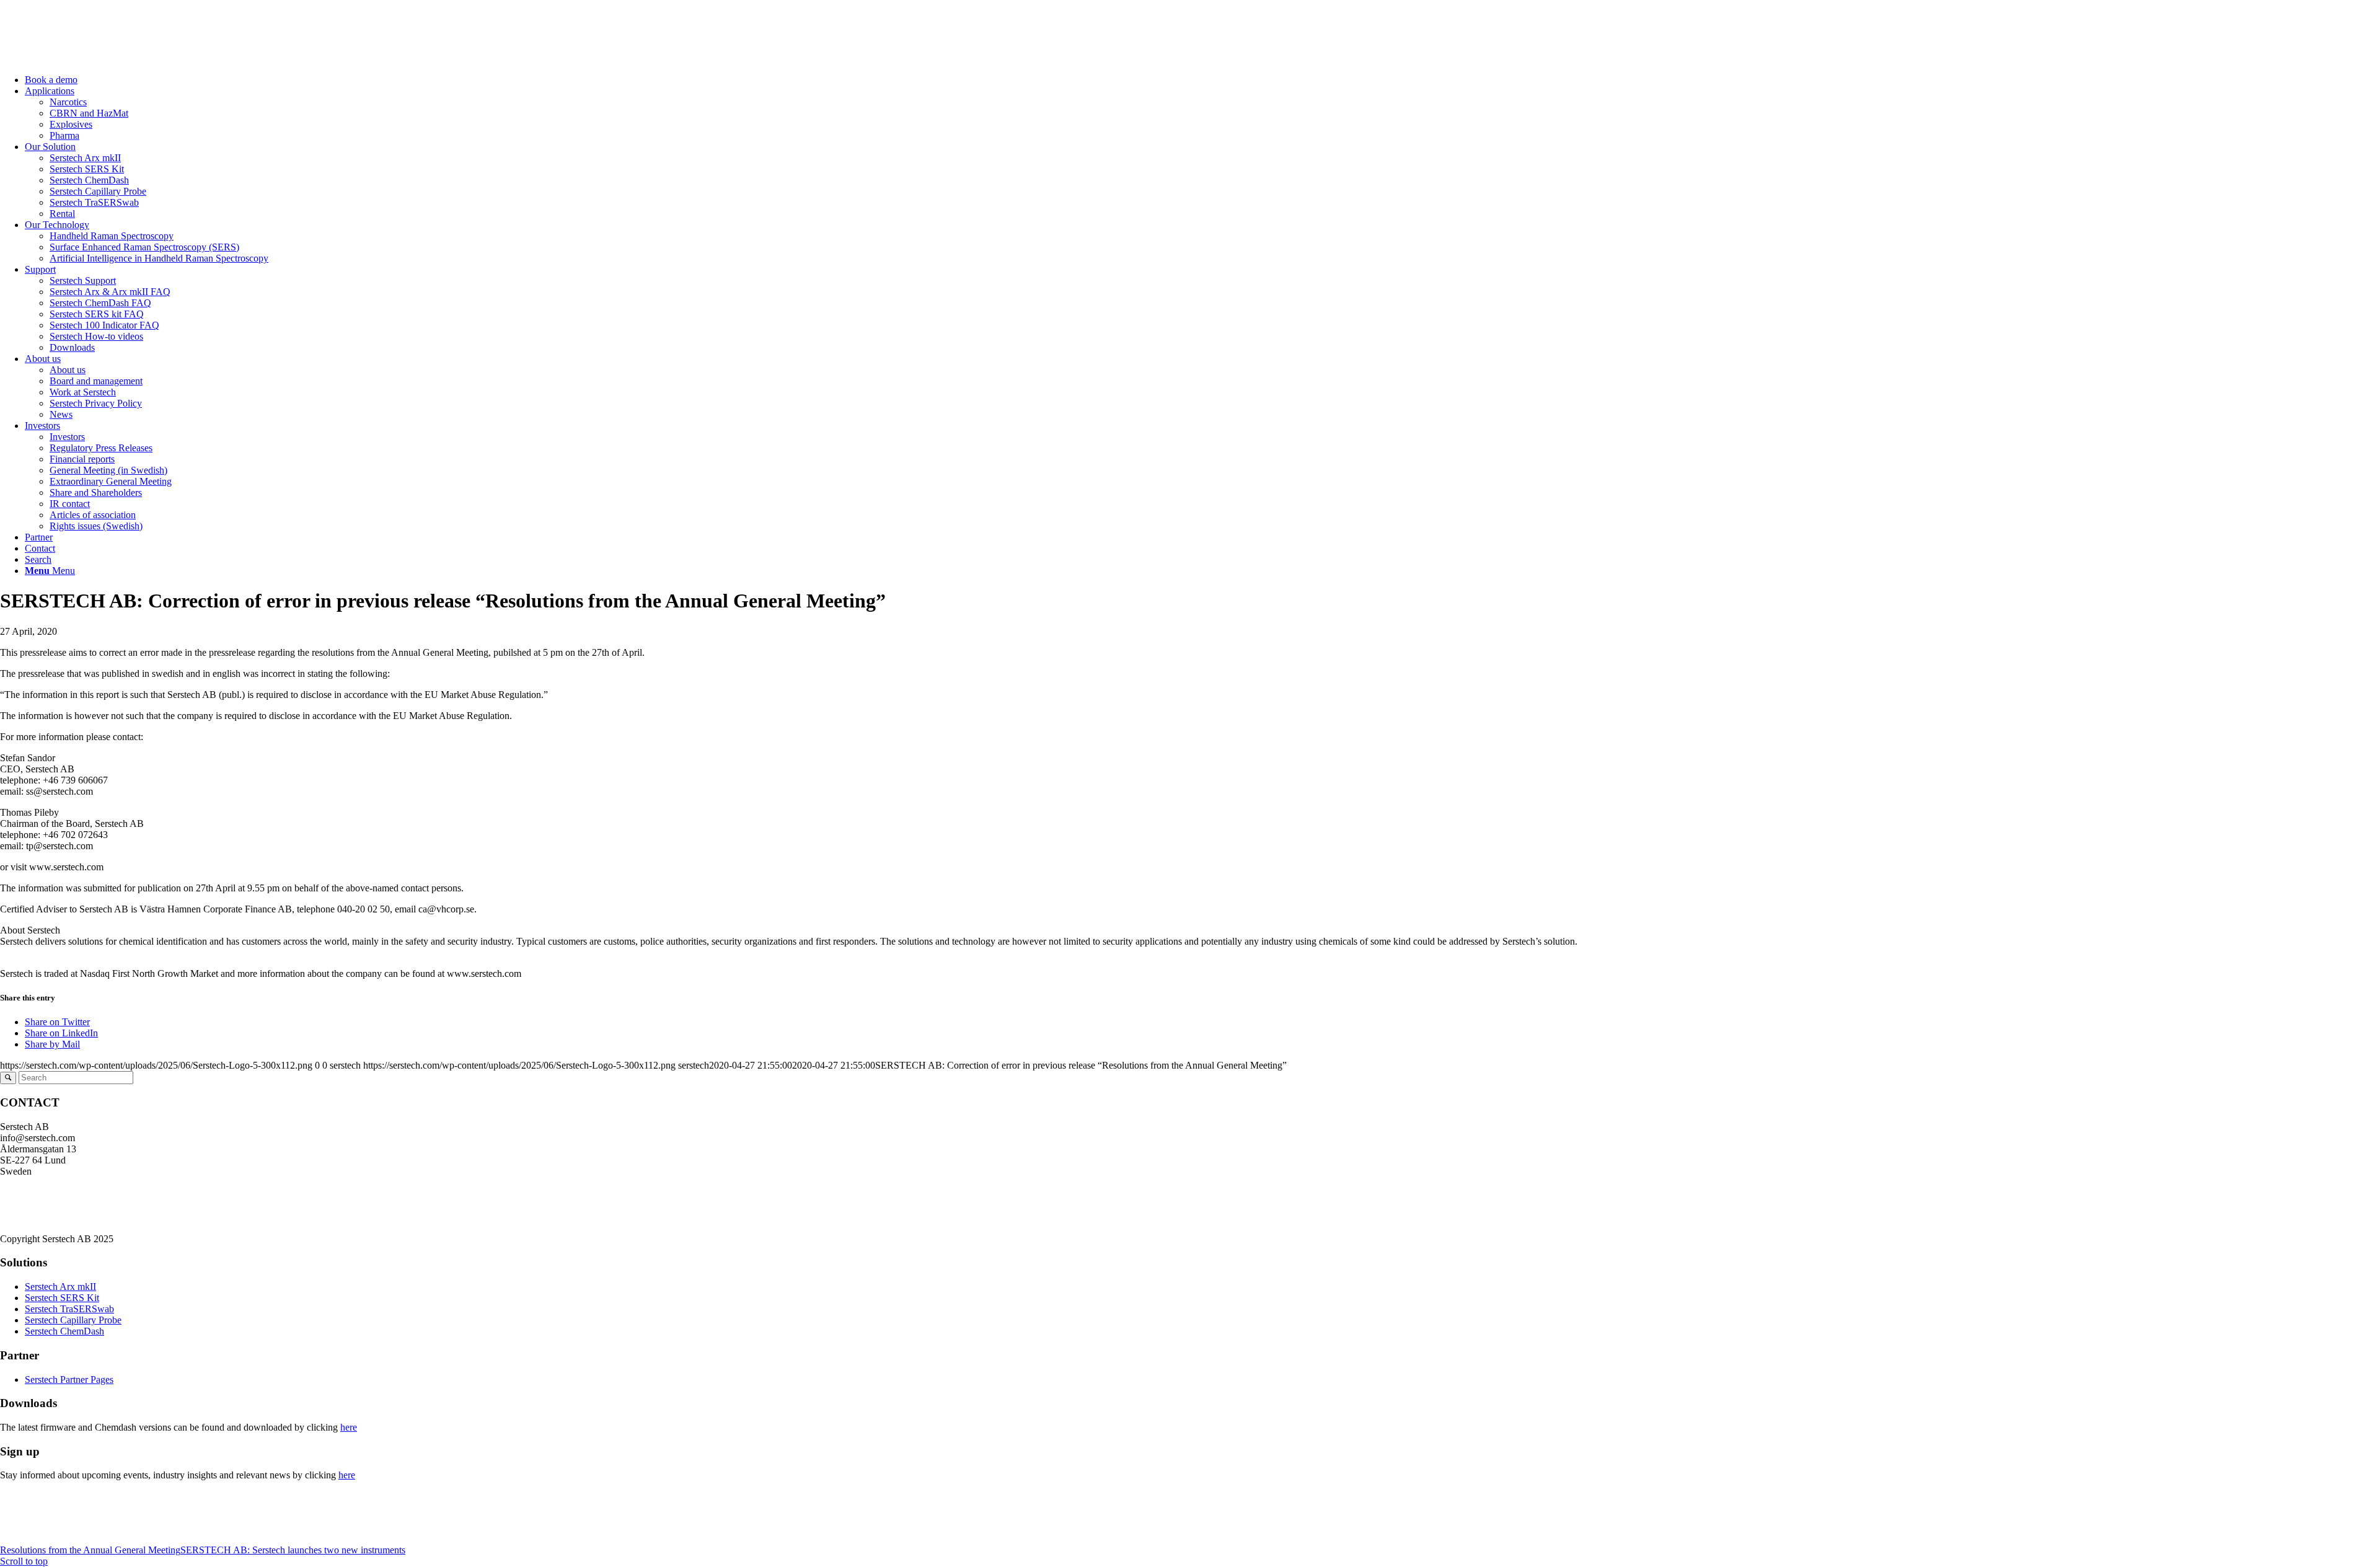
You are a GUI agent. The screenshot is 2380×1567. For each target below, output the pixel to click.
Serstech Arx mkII (60, 1287)
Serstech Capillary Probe (73, 1320)
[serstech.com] (93, 59)
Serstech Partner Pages (69, 1379)
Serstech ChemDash (64, 1331)
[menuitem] (1202, 80)
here (349, 1427)
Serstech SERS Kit (62, 1298)
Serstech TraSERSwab (69, 1309)
